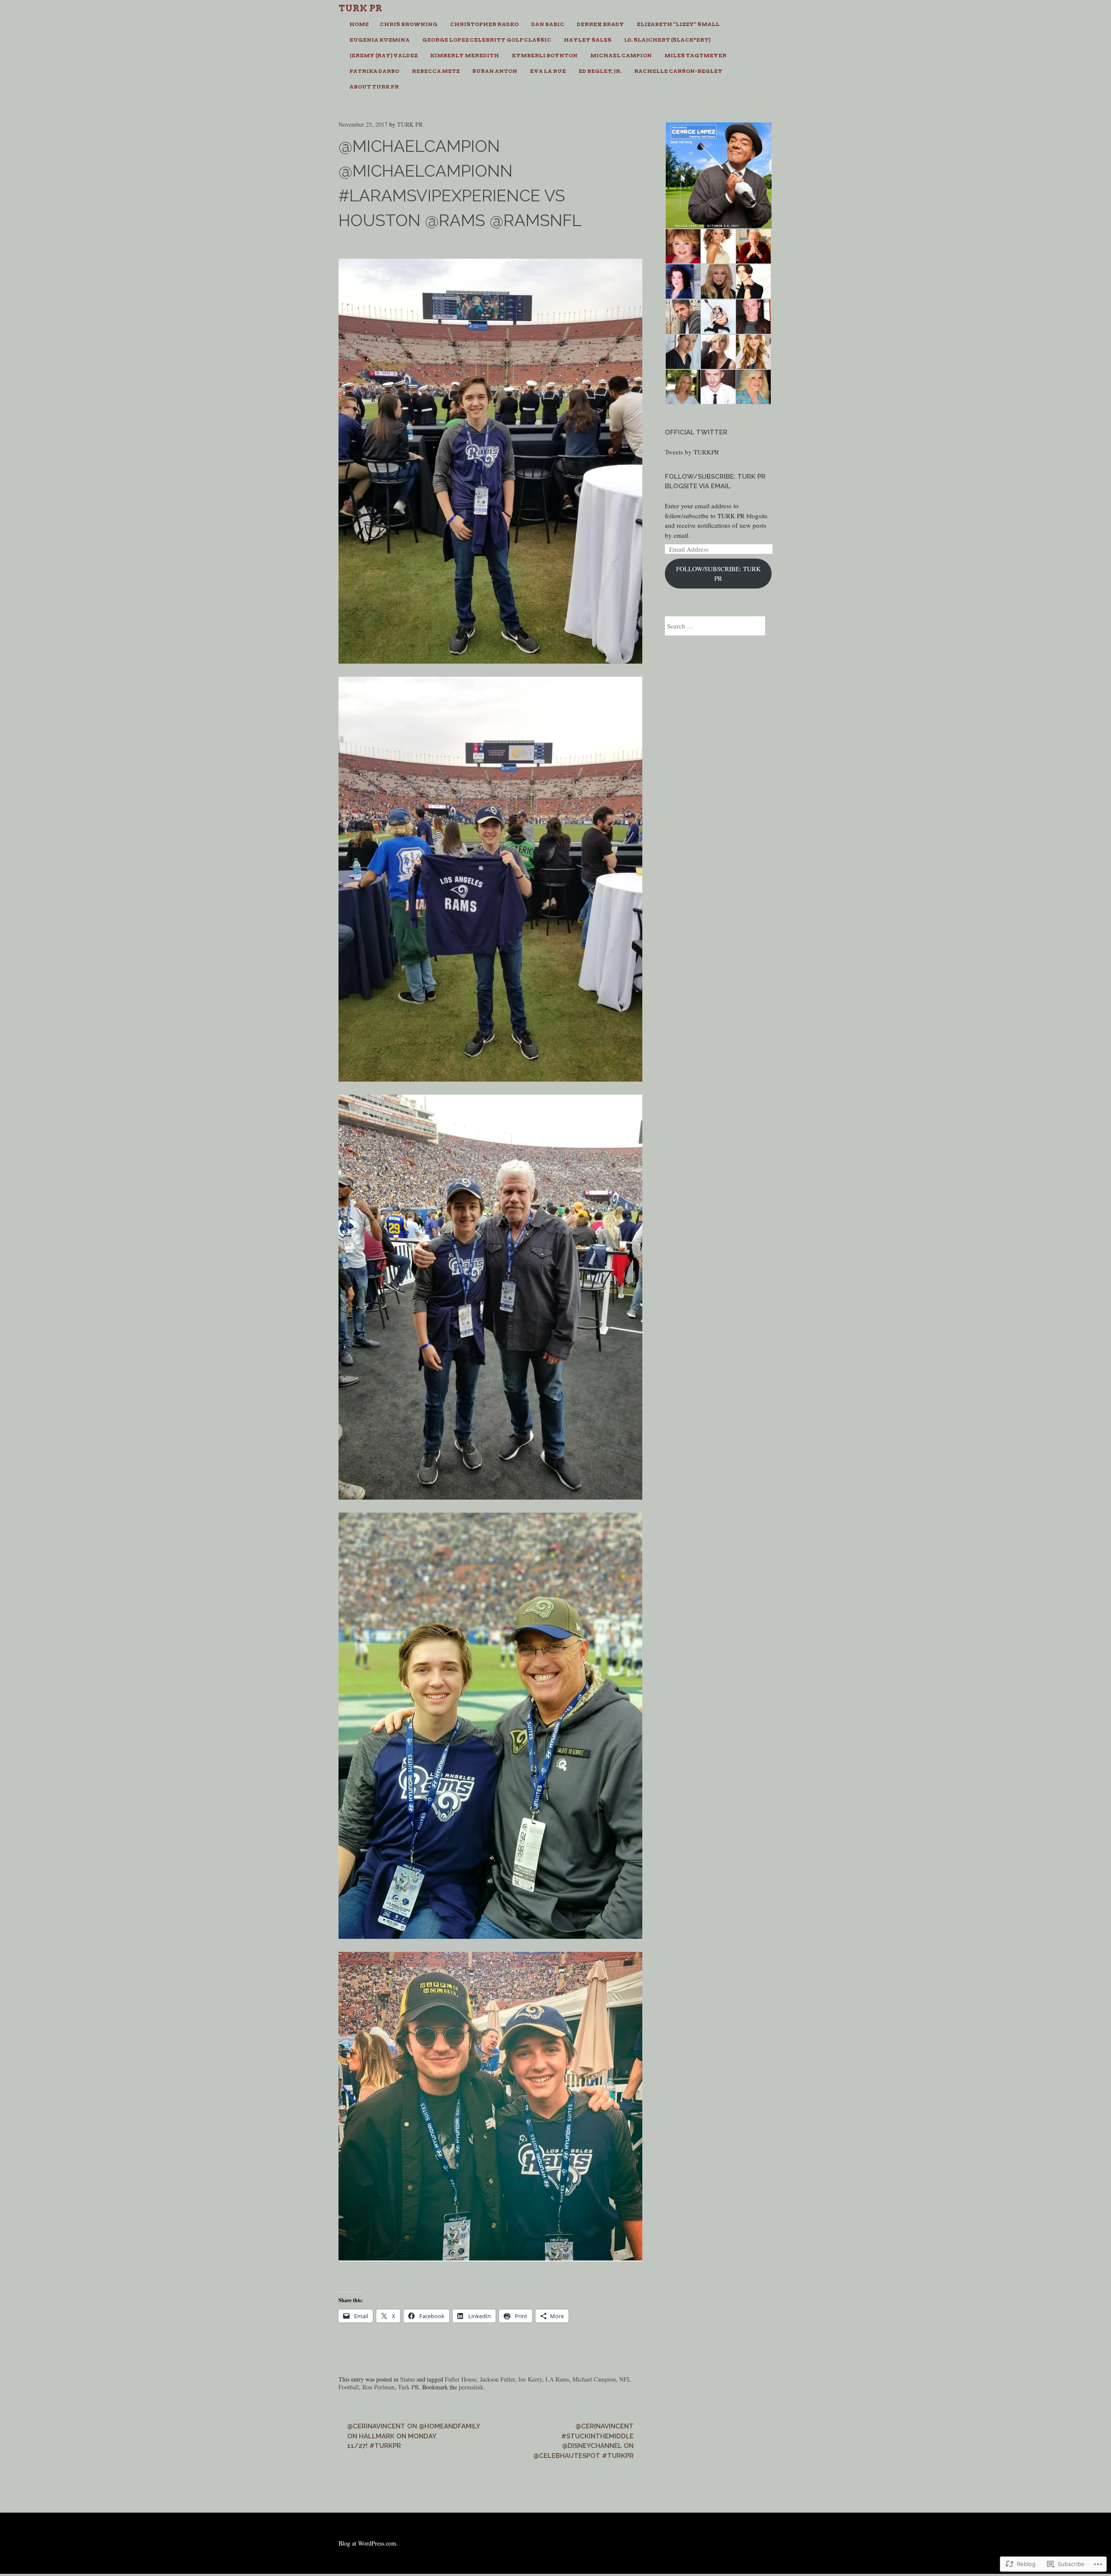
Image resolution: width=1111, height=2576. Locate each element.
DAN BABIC (548, 24)
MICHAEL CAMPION (621, 55)
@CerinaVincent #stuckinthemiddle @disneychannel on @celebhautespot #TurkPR (583, 2441)
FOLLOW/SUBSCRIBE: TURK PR (718, 574)
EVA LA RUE (548, 71)
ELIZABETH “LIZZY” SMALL (678, 24)
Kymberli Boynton (545, 55)
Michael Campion (594, 2379)
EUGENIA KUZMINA (380, 40)
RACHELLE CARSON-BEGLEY (678, 71)
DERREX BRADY (600, 24)
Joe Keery (530, 2379)
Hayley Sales (588, 40)
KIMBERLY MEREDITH (465, 55)
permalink (471, 2387)
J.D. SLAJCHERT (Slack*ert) (667, 40)
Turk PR (360, 8)
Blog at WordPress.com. (368, 2543)
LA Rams (557, 2379)
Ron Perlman (378, 2387)
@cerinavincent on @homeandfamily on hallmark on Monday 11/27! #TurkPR (414, 2436)
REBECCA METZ (436, 71)
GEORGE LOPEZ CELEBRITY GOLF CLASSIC (487, 40)
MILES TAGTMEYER (695, 55)
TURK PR (410, 124)
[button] (718, 175)
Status (408, 2379)
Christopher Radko (484, 24)
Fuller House (461, 2379)
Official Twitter (696, 432)
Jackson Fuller (497, 2379)
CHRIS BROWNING (409, 24)
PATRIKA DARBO (374, 71)
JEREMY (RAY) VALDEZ (383, 55)
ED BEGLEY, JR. (600, 71)
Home (359, 24)
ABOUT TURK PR (374, 87)
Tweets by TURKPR (692, 452)
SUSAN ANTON (495, 71)
